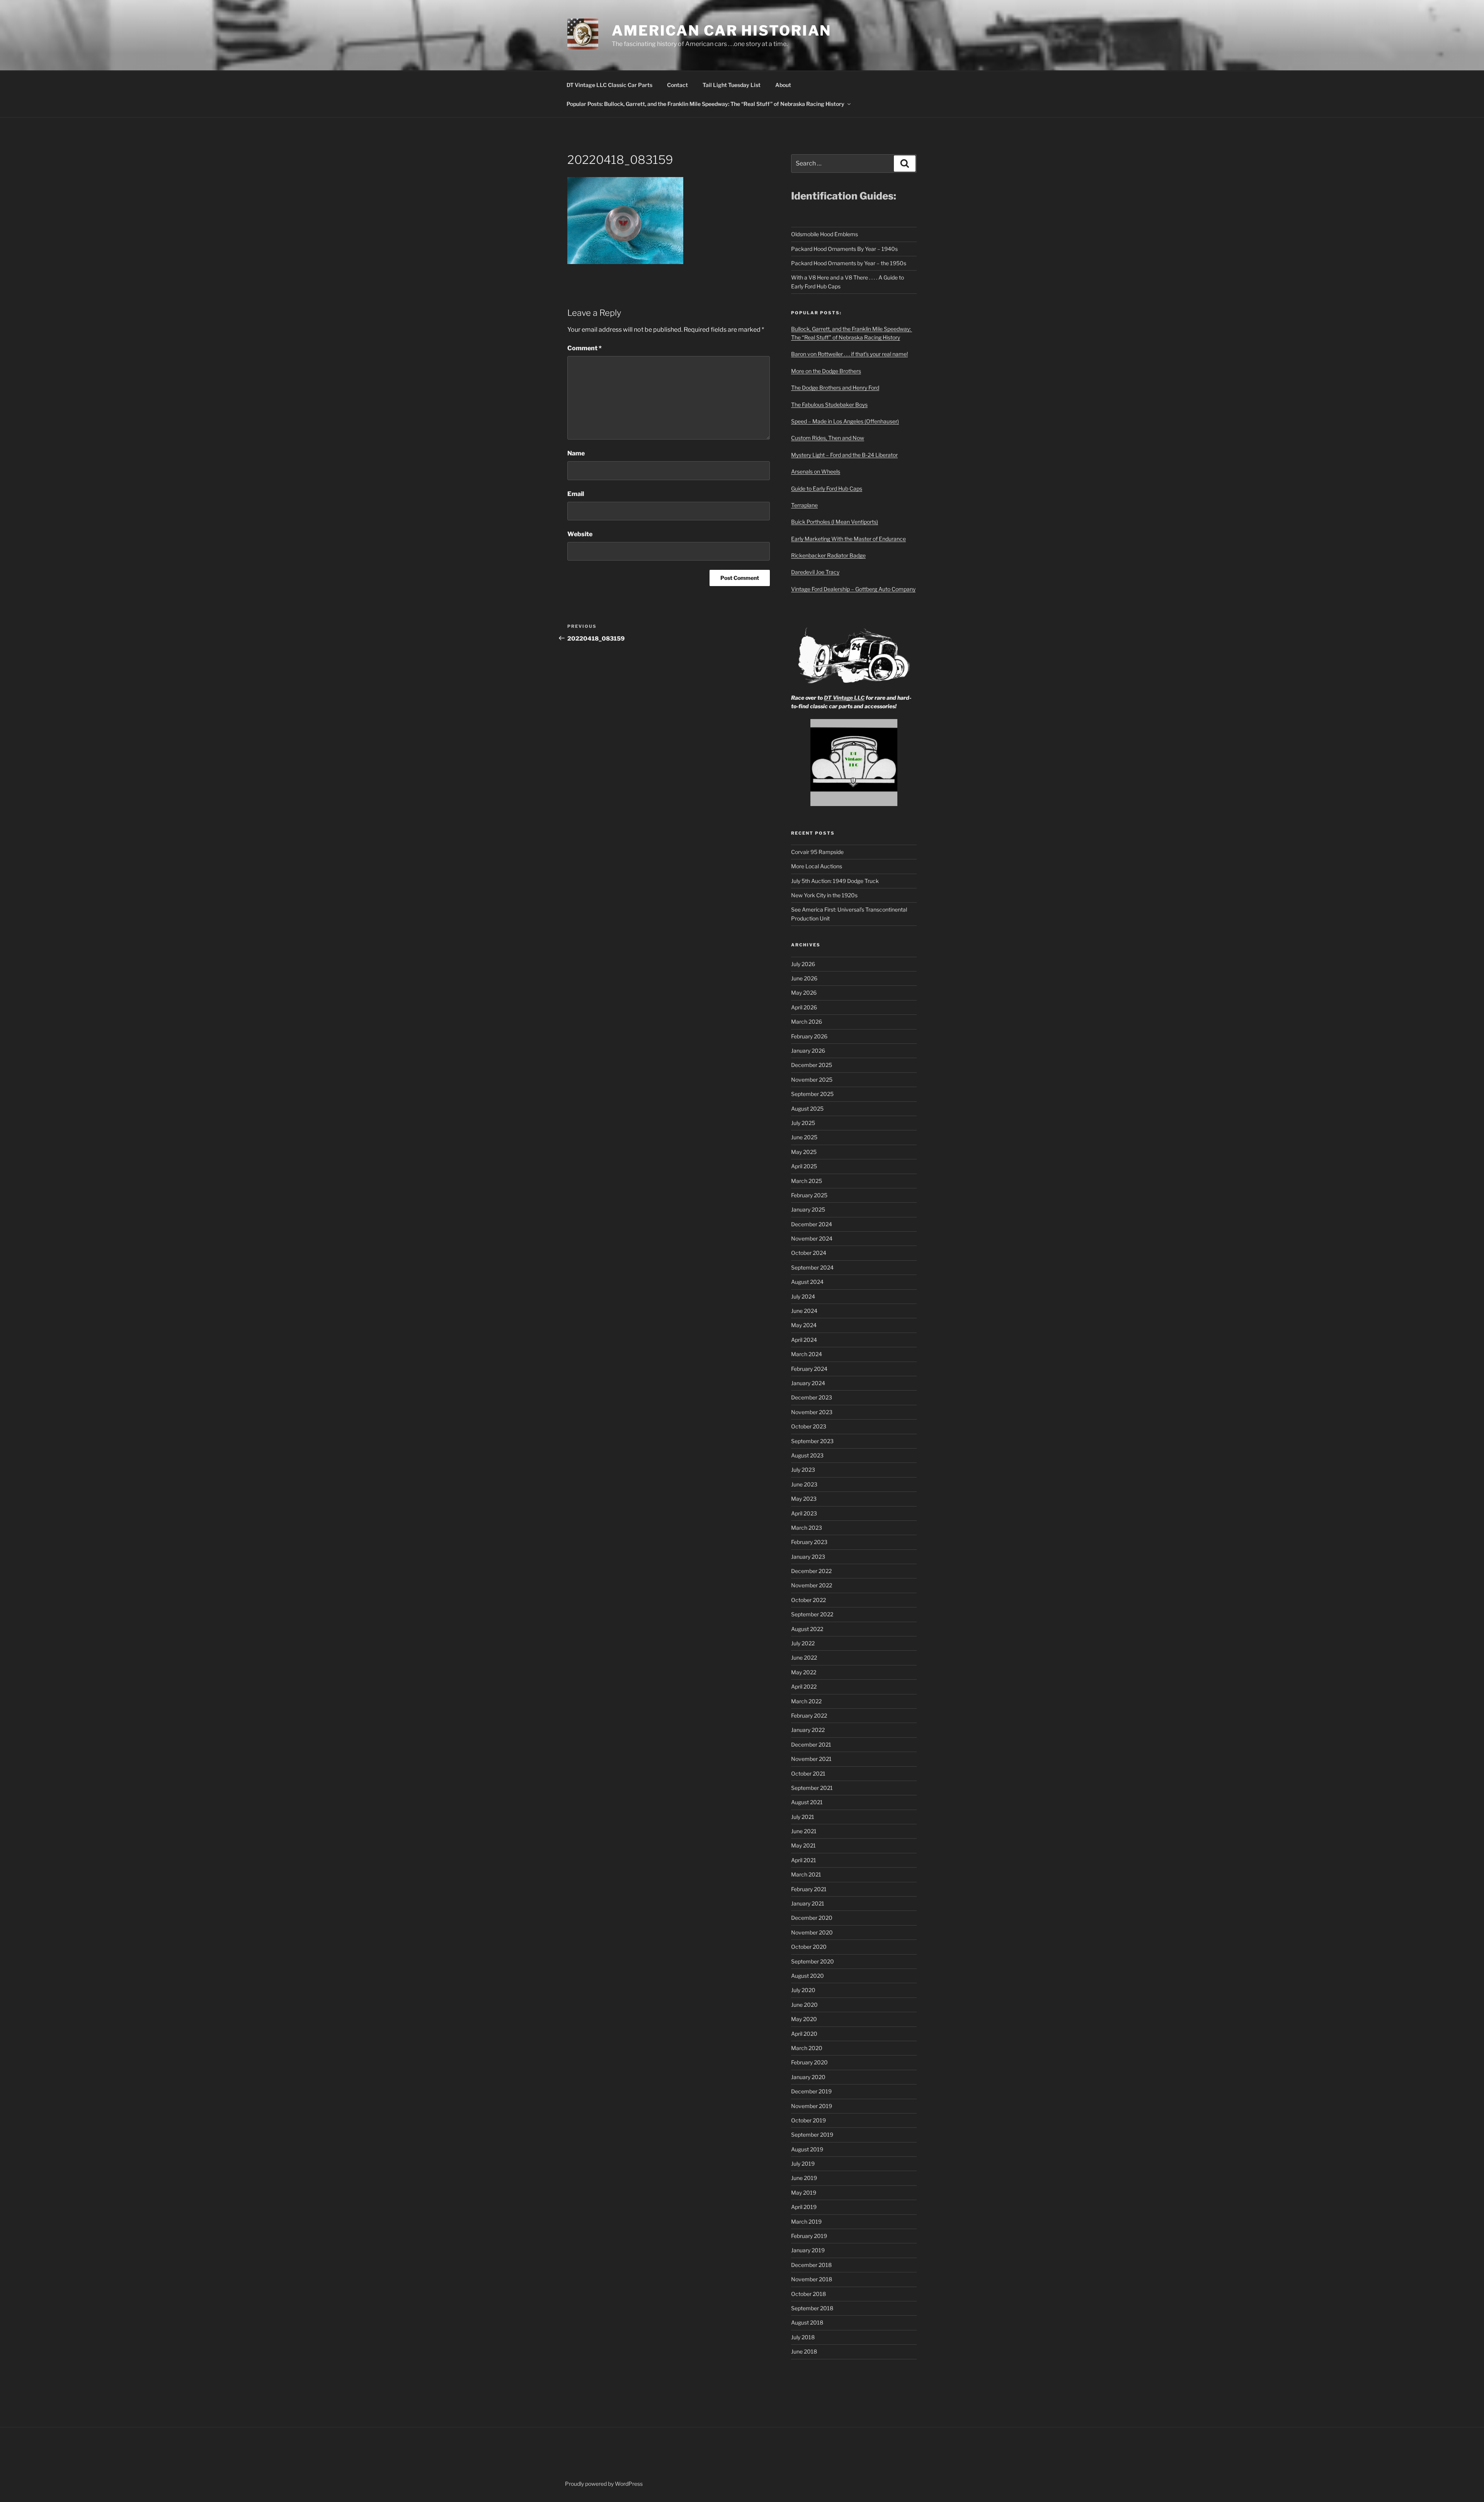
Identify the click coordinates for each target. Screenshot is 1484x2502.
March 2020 (807, 2048)
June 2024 (804, 1311)
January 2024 (808, 1383)
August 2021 (807, 1802)
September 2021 (812, 1788)
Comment (585, 348)
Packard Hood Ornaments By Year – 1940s (844, 249)
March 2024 (807, 1354)
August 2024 (807, 1282)
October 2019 (808, 2120)
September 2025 (812, 1094)
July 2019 (803, 2164)
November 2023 (812, 1412)
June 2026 (804, 978)
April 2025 (804, 1166)
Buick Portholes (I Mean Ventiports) (835, 522)
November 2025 (812, 1080)
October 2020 (809, 1947)
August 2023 (807, 1455)
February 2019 (809, 2236)
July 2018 (803, 2337)
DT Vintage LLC (844, 698)
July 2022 (803, 1643)
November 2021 (811, 1759)
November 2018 (812, 2279)
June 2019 (804, 2178)
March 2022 (806, 1701)
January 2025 (808, 1209)
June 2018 (804, 2351)
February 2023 (809, 1542)
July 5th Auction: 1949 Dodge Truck (835, 881)
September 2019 (812, 2135)
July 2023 (803, 1470)
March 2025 (807, 1181)
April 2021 (804, 1860)
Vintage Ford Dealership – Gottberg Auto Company (853, 589)
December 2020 (812, 1918)
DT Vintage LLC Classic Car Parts (609, 85)
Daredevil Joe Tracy (815, 572)
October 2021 (808, 1773)
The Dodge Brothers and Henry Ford (835, 388)
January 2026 (808, 1051)
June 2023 (804, 1484)
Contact (677, 85)
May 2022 (804, 1672)
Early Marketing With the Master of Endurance (848, 539)
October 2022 (808, 1600)
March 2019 (806, 2222)
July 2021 (803, 1817)
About (783, 85)
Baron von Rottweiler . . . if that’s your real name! (849, 354)
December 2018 (811, 2265)
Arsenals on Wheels (816, 471)
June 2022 (804, 1657)
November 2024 (812, 1238)
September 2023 (812, 1441)
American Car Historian (722, 31)
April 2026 (804, 1007)
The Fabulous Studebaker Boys (829, 405)
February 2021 (809, 1889)
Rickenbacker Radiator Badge (828, 555)
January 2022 (808, 1730)
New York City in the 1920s (824, 895)
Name (576, 453)
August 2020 (808, 1976)
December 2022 (811, 1571)
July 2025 (803, 1123)
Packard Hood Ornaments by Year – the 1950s (849, 263)
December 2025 (812, 1065)
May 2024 (804, 1325)
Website (580, 534)
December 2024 (812, 1224)
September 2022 (812, 1614)
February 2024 (809, 1369)
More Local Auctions (817, 866)
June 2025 (804, 1137)
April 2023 (804, 1513)
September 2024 (812, 1267)
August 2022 (807, 1629)
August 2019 (807, 2149)
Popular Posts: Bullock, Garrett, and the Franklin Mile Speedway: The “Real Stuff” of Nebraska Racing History (705, 104)
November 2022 (812, 1585)
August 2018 (807, 2322)
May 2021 (803, 1845)
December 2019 (811, 2091)
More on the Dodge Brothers (826, 371)
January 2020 (808, 2077)
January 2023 (808, 1557)
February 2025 (809, 1195)
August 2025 (807, 1109)
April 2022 (804, 1686)
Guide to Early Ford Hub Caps (827, 488)
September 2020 (813, 1961)
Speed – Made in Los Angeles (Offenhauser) (845, 421)
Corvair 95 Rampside (817, 852)
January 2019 (808, 2250)
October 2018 (808, 2294)
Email (576, 494)
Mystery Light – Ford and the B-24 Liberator (844, 455)
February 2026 (809, 1036)
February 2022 (809, 1715)
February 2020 (809, 2062)
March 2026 (807, 1022)
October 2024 (809, 1253)
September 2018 (812, 2308)
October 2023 (809, 1426)
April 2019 (804, 2207)
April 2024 (804, 1340)
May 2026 (804, 993)
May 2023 (804, 1499)
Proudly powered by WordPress (604, 2484)
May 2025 (804, 1152)
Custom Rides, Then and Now (828, 438)
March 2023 (807, 1528)
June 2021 (804, 1831)
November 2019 (812, 2106)
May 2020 (804, 2019)
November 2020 (812, 1932)
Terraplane (804, 505)
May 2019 (804, 2193)
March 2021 (806, 1874)
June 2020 (804, 2005)
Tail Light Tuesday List (732, 85)
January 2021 (808, 1903)
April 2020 (804, 2034)
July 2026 (803, 964)
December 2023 (812, 1397)
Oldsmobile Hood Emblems (825, 234)
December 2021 (811, 1744)
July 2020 (803, 1990)
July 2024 (803, 1296)
